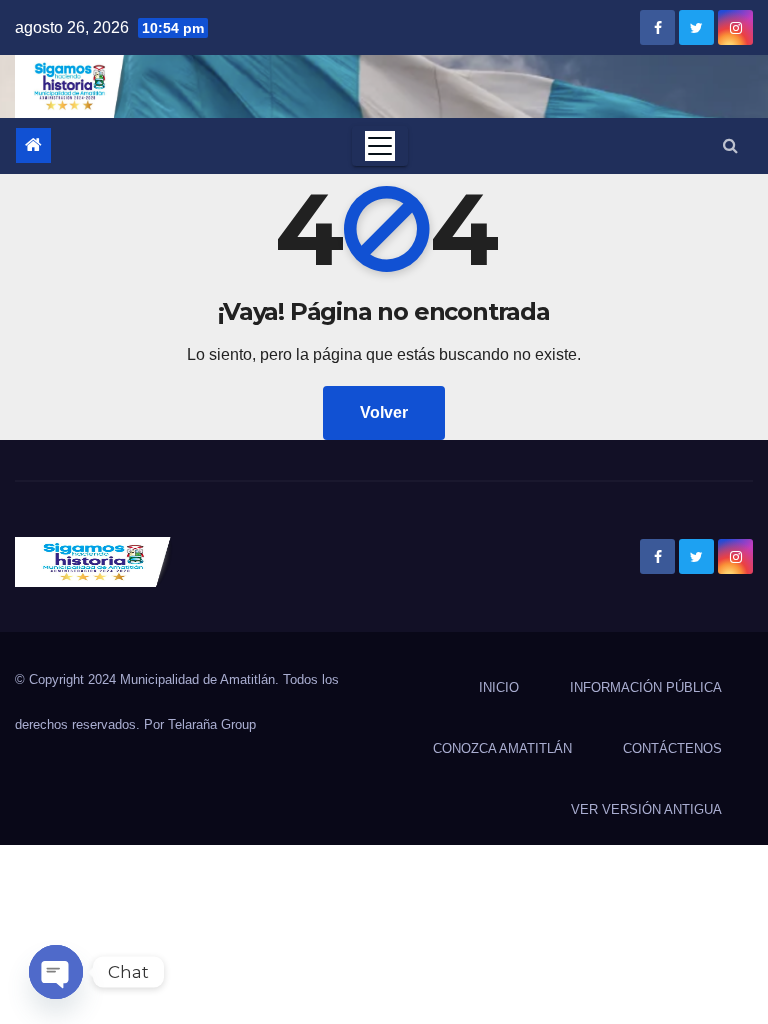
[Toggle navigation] (380, 146)
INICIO (499, 687)
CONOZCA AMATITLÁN (502, 748)
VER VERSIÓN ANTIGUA (646, 809)
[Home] (33, 145)
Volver (384, 412)
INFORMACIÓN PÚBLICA (646, 687)
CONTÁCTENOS (672, 748)
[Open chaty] (56, 972)
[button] (730, 145)
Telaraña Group (212, 724)
